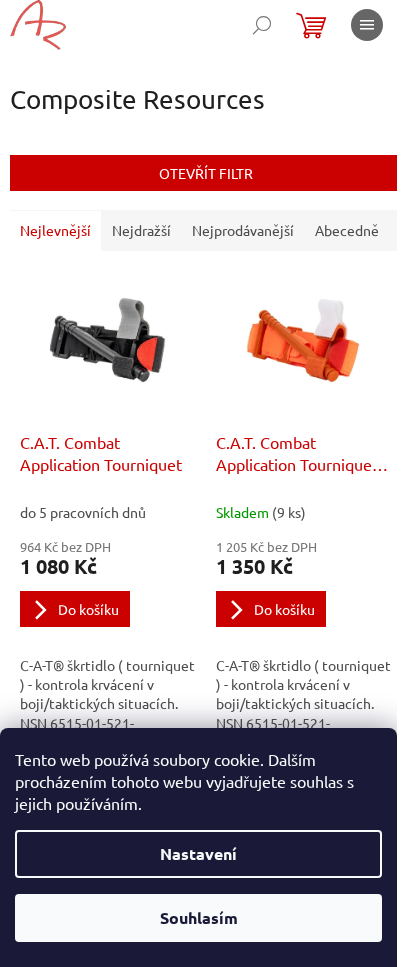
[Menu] (367, 25)
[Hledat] (262, 25)
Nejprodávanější (243, 230)
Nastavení (198, 853)
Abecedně (347, 230)
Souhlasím (199, 917)
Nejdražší (141, 230)
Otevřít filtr (206, 173)
